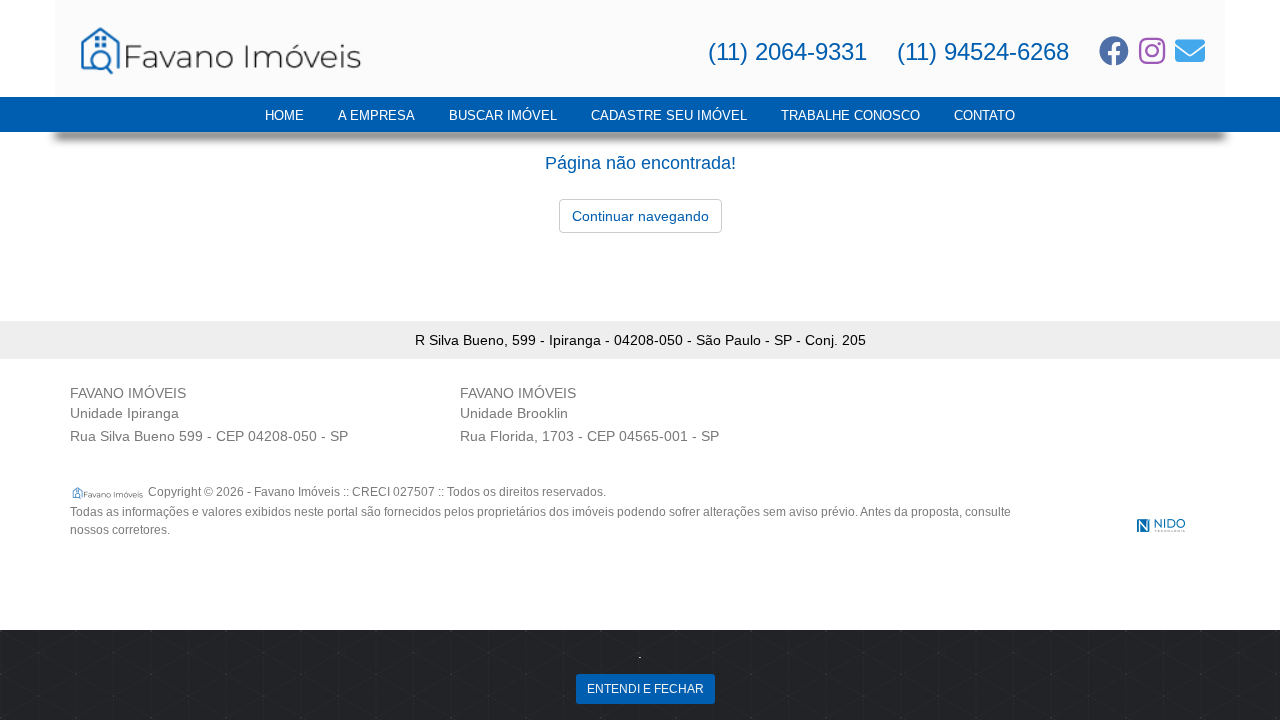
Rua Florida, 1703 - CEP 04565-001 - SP (589, 436)
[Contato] (1190, 51)
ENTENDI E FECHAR (645, 689)
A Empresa (376, 115)
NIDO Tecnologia (1161, 525)
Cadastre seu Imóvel (669, 115)
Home (284, 115)
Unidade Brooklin (514, 413)
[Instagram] (1152, 51)
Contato (984, 115)
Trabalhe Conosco (850, 115)
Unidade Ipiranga (124, 413)
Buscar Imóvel (503, 115)
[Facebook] (1114, 51)
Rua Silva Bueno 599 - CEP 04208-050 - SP (209, 436)
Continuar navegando (640, 216)
